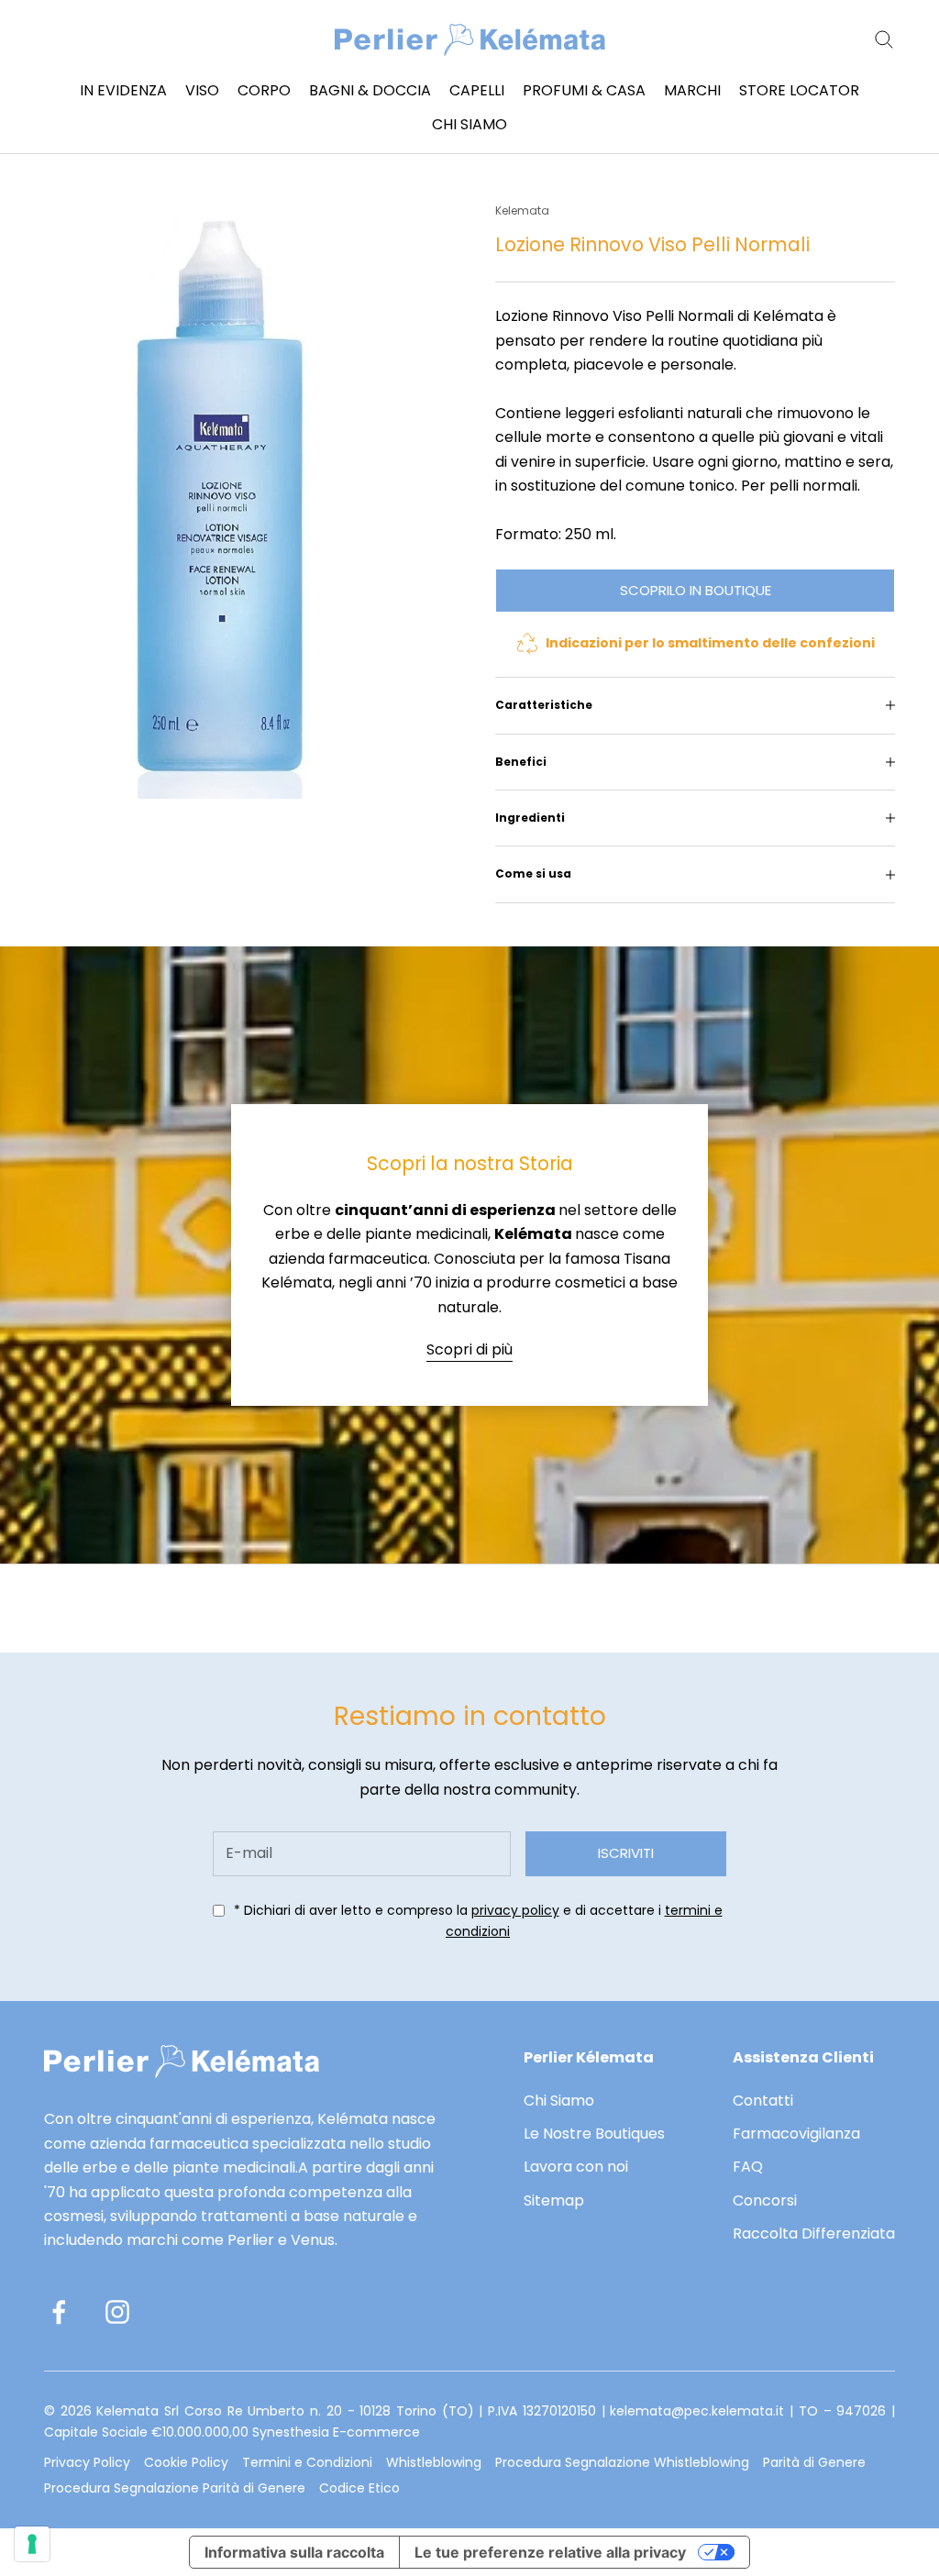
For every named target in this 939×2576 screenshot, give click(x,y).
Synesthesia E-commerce (336, 2432)
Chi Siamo (559, 2101)
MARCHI (692, 90)
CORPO (264, 90)
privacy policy (515, 1910)
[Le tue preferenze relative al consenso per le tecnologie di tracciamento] (32, 2544)
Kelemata (522, 210)
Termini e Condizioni (307, 2462)
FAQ (748, 2167)
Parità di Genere (814, 2462)
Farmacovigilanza (796, 2134)
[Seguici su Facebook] (59, 2312)
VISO (202, 90)
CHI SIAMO (469, 124)
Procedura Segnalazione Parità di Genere (175, 2488)
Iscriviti (626, 1853)
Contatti (763, 2101)
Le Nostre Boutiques (594, 2134)
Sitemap (554, 2200)
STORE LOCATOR (799, 90)
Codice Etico (359, 2488)
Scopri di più (469, 1349)
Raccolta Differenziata (814, 2233)
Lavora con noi (576, 2167)
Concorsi (765, 2200)
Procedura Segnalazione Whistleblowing (622, 2462)
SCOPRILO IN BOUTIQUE (696, 590)
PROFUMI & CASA (584, 90)
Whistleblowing (434, 2462)
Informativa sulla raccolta (294, 2552)
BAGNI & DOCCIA (370, 90)
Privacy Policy (87, 2462)
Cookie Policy (186, 2462)
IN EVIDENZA (123, 90)
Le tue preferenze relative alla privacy (550, 2552)
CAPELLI (477, 90)
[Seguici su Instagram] (117, 2312)
